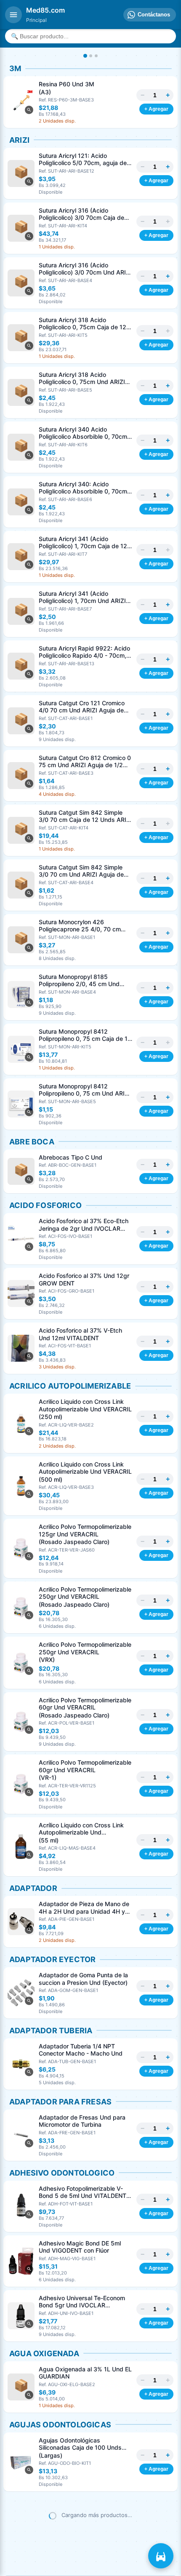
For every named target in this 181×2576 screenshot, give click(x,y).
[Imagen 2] (91, 56)
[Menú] (13, 15)
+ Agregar (156, 109)
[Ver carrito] (161, 2556)
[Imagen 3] (96, 56)
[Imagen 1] (85, 56)
